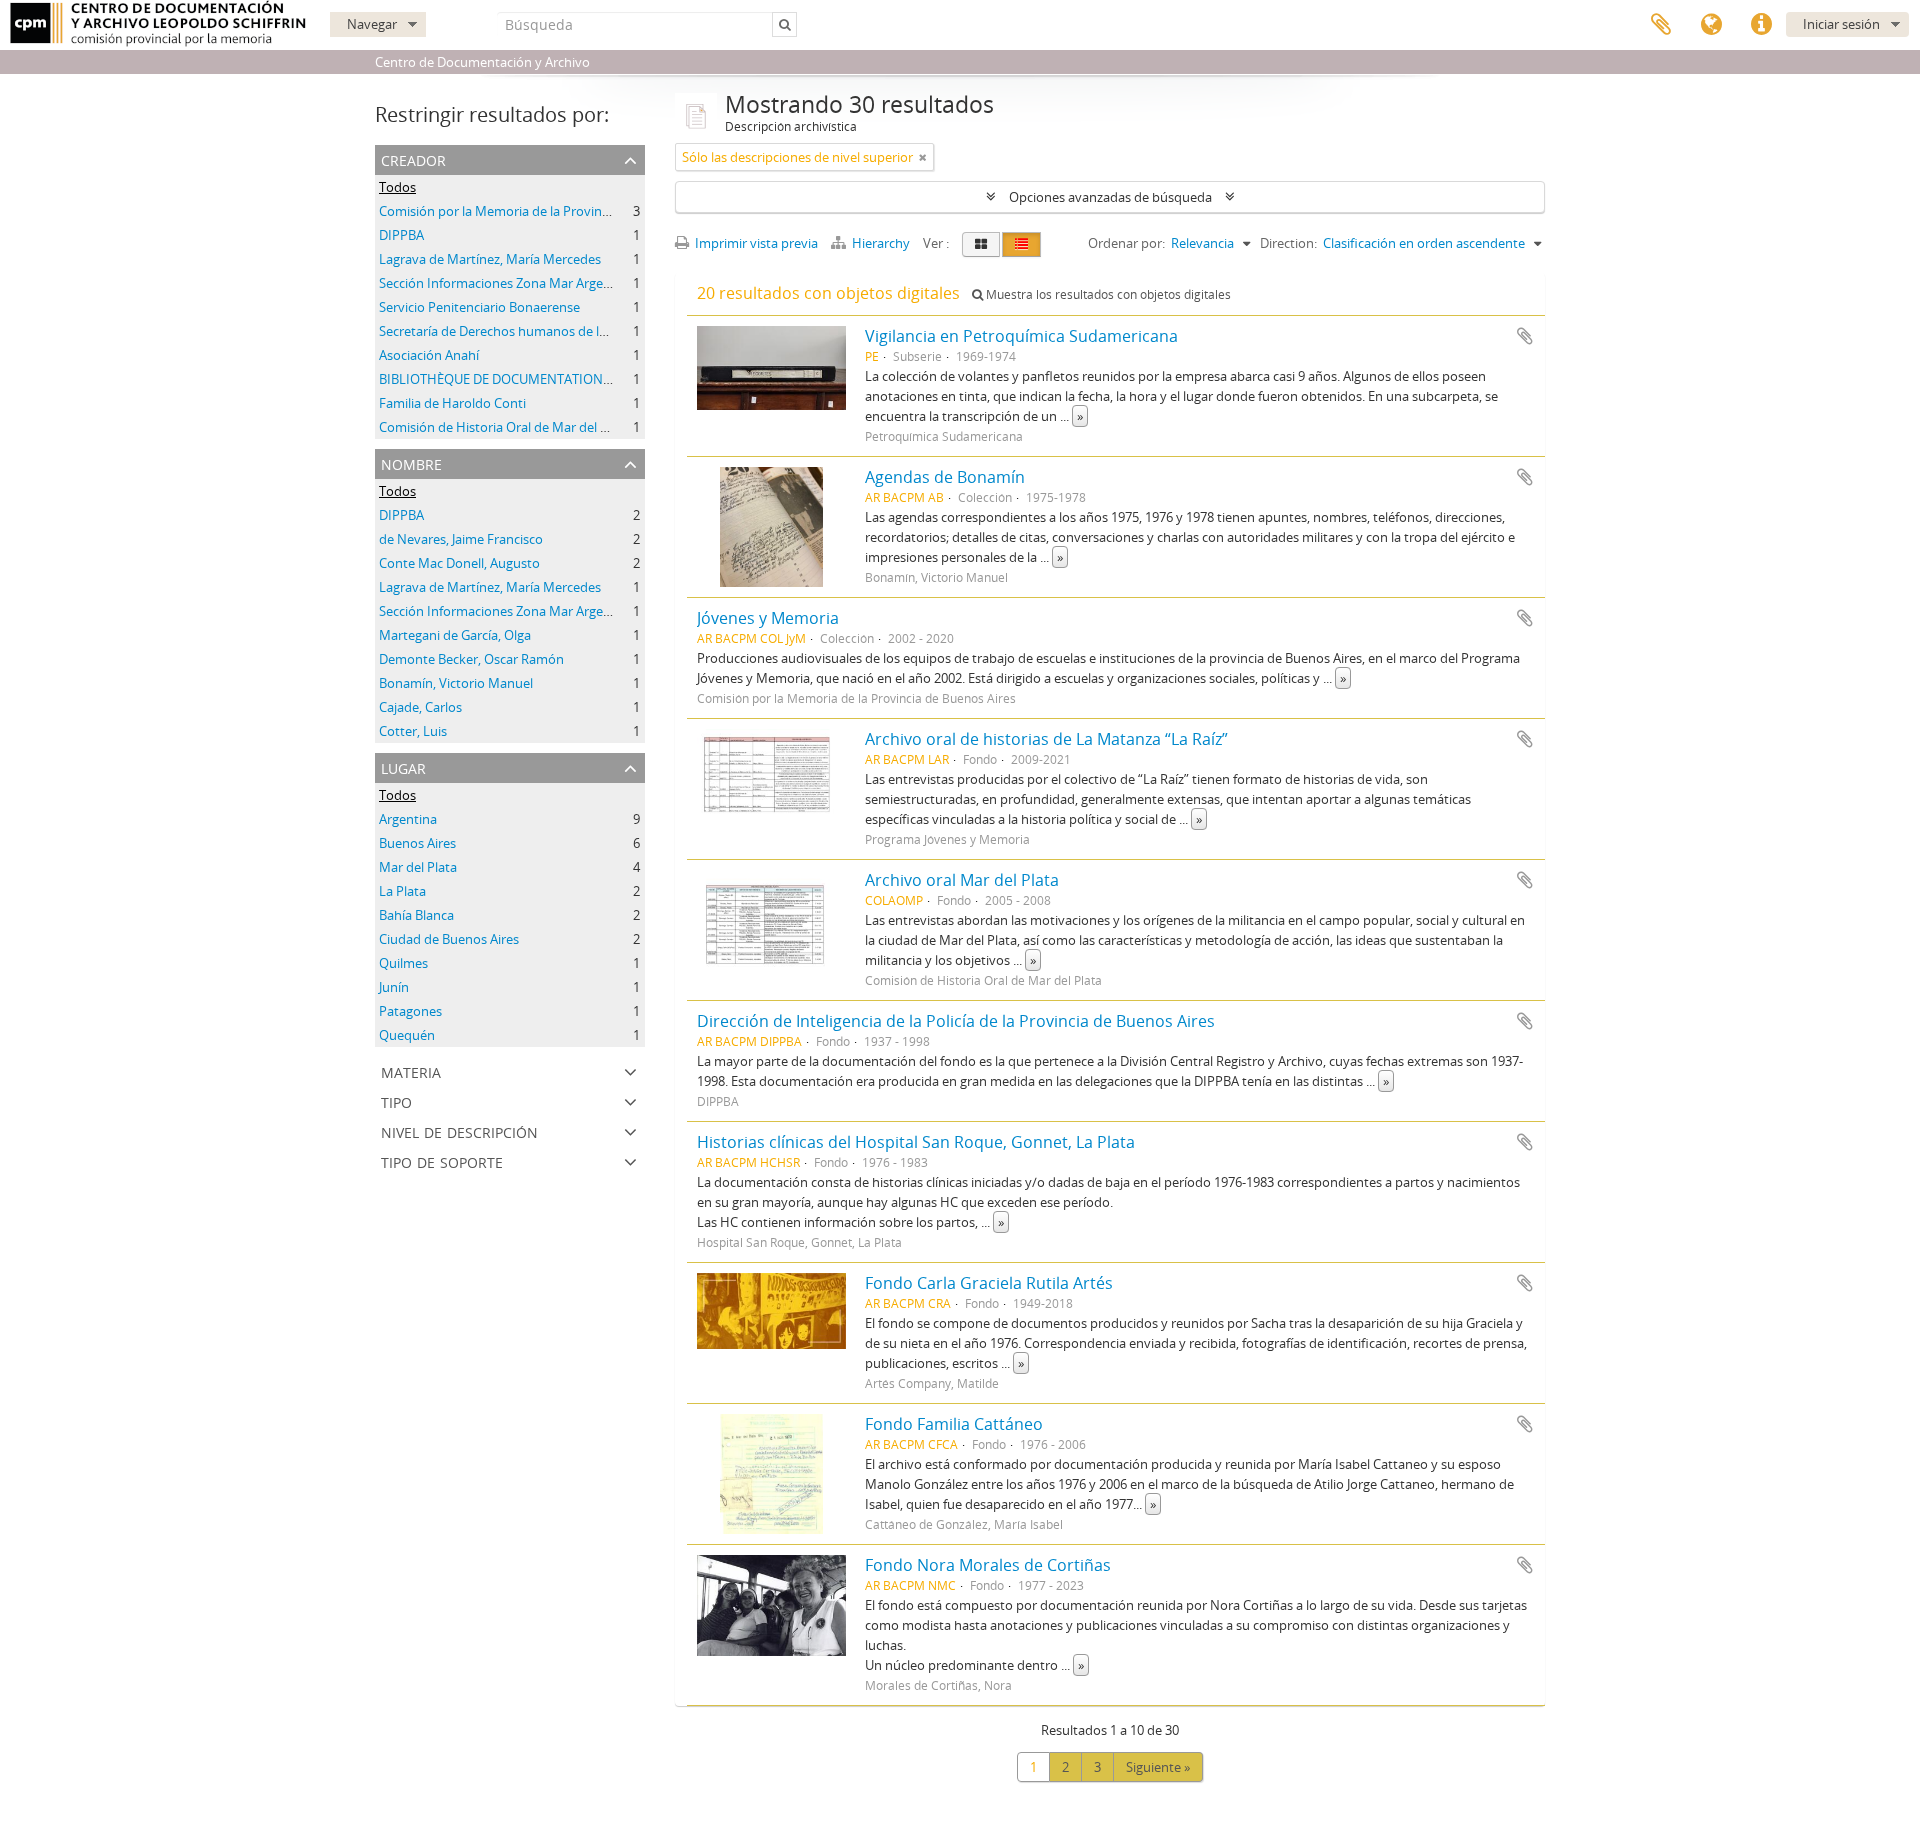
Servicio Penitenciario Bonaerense (479, 307)
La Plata (402, 891)
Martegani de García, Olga (455, 635)
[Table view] (1021, 244)
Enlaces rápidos (1761, 25)
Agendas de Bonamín (945, 477)
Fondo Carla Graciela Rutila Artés (989, 1283)
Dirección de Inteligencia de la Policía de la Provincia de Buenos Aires (956, 1021)
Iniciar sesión (1841, 24)
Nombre (411, 462)
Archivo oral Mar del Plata (962, 880)
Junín (394, 987)
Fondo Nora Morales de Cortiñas (988, 1565)
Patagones (410, 1011)
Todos (397, 187)
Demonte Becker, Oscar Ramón (471, 659)
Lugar (403, 766)
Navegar (372, 24)
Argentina (408, 819)
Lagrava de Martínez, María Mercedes (490, 259)
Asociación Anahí (429, 355)
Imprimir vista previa (755, 243)
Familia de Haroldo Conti (452, 403)
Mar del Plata (418, 867)
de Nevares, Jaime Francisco (461, 539)
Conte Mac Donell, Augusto (459, 563)
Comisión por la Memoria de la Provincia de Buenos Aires (547, 211)
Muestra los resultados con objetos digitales (1107, 294)
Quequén (407, 1035)
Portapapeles (1661, 25)
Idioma (1711, 25)
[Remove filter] (923, 157)
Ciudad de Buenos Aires (449, 939)
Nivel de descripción (459, 1130)
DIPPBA (401, 235)
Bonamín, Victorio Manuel (456, 683)
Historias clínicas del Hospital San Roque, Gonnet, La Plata (916, 1142)
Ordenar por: (1126, 243)
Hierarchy (881, 243)
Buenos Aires (417, 843)
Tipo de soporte (442, 1160)
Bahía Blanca (416, 915)
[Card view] (981, 244)
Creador (413, 158)
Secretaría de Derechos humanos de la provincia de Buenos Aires (570, 331)
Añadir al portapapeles (1525, 336)
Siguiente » (1158, 1767)
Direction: (1288, 243)
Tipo (396, 1100)
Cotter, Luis (413, 731)
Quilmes (403, 963)
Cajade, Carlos (420, 707)
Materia (411, 1070)
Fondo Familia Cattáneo (954, 1424)
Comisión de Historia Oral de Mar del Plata (504, 427)
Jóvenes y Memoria (768, 618)
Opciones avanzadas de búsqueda (1110, 197)
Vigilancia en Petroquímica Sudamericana (1021, 336)
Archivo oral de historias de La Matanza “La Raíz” (1046, 739)
